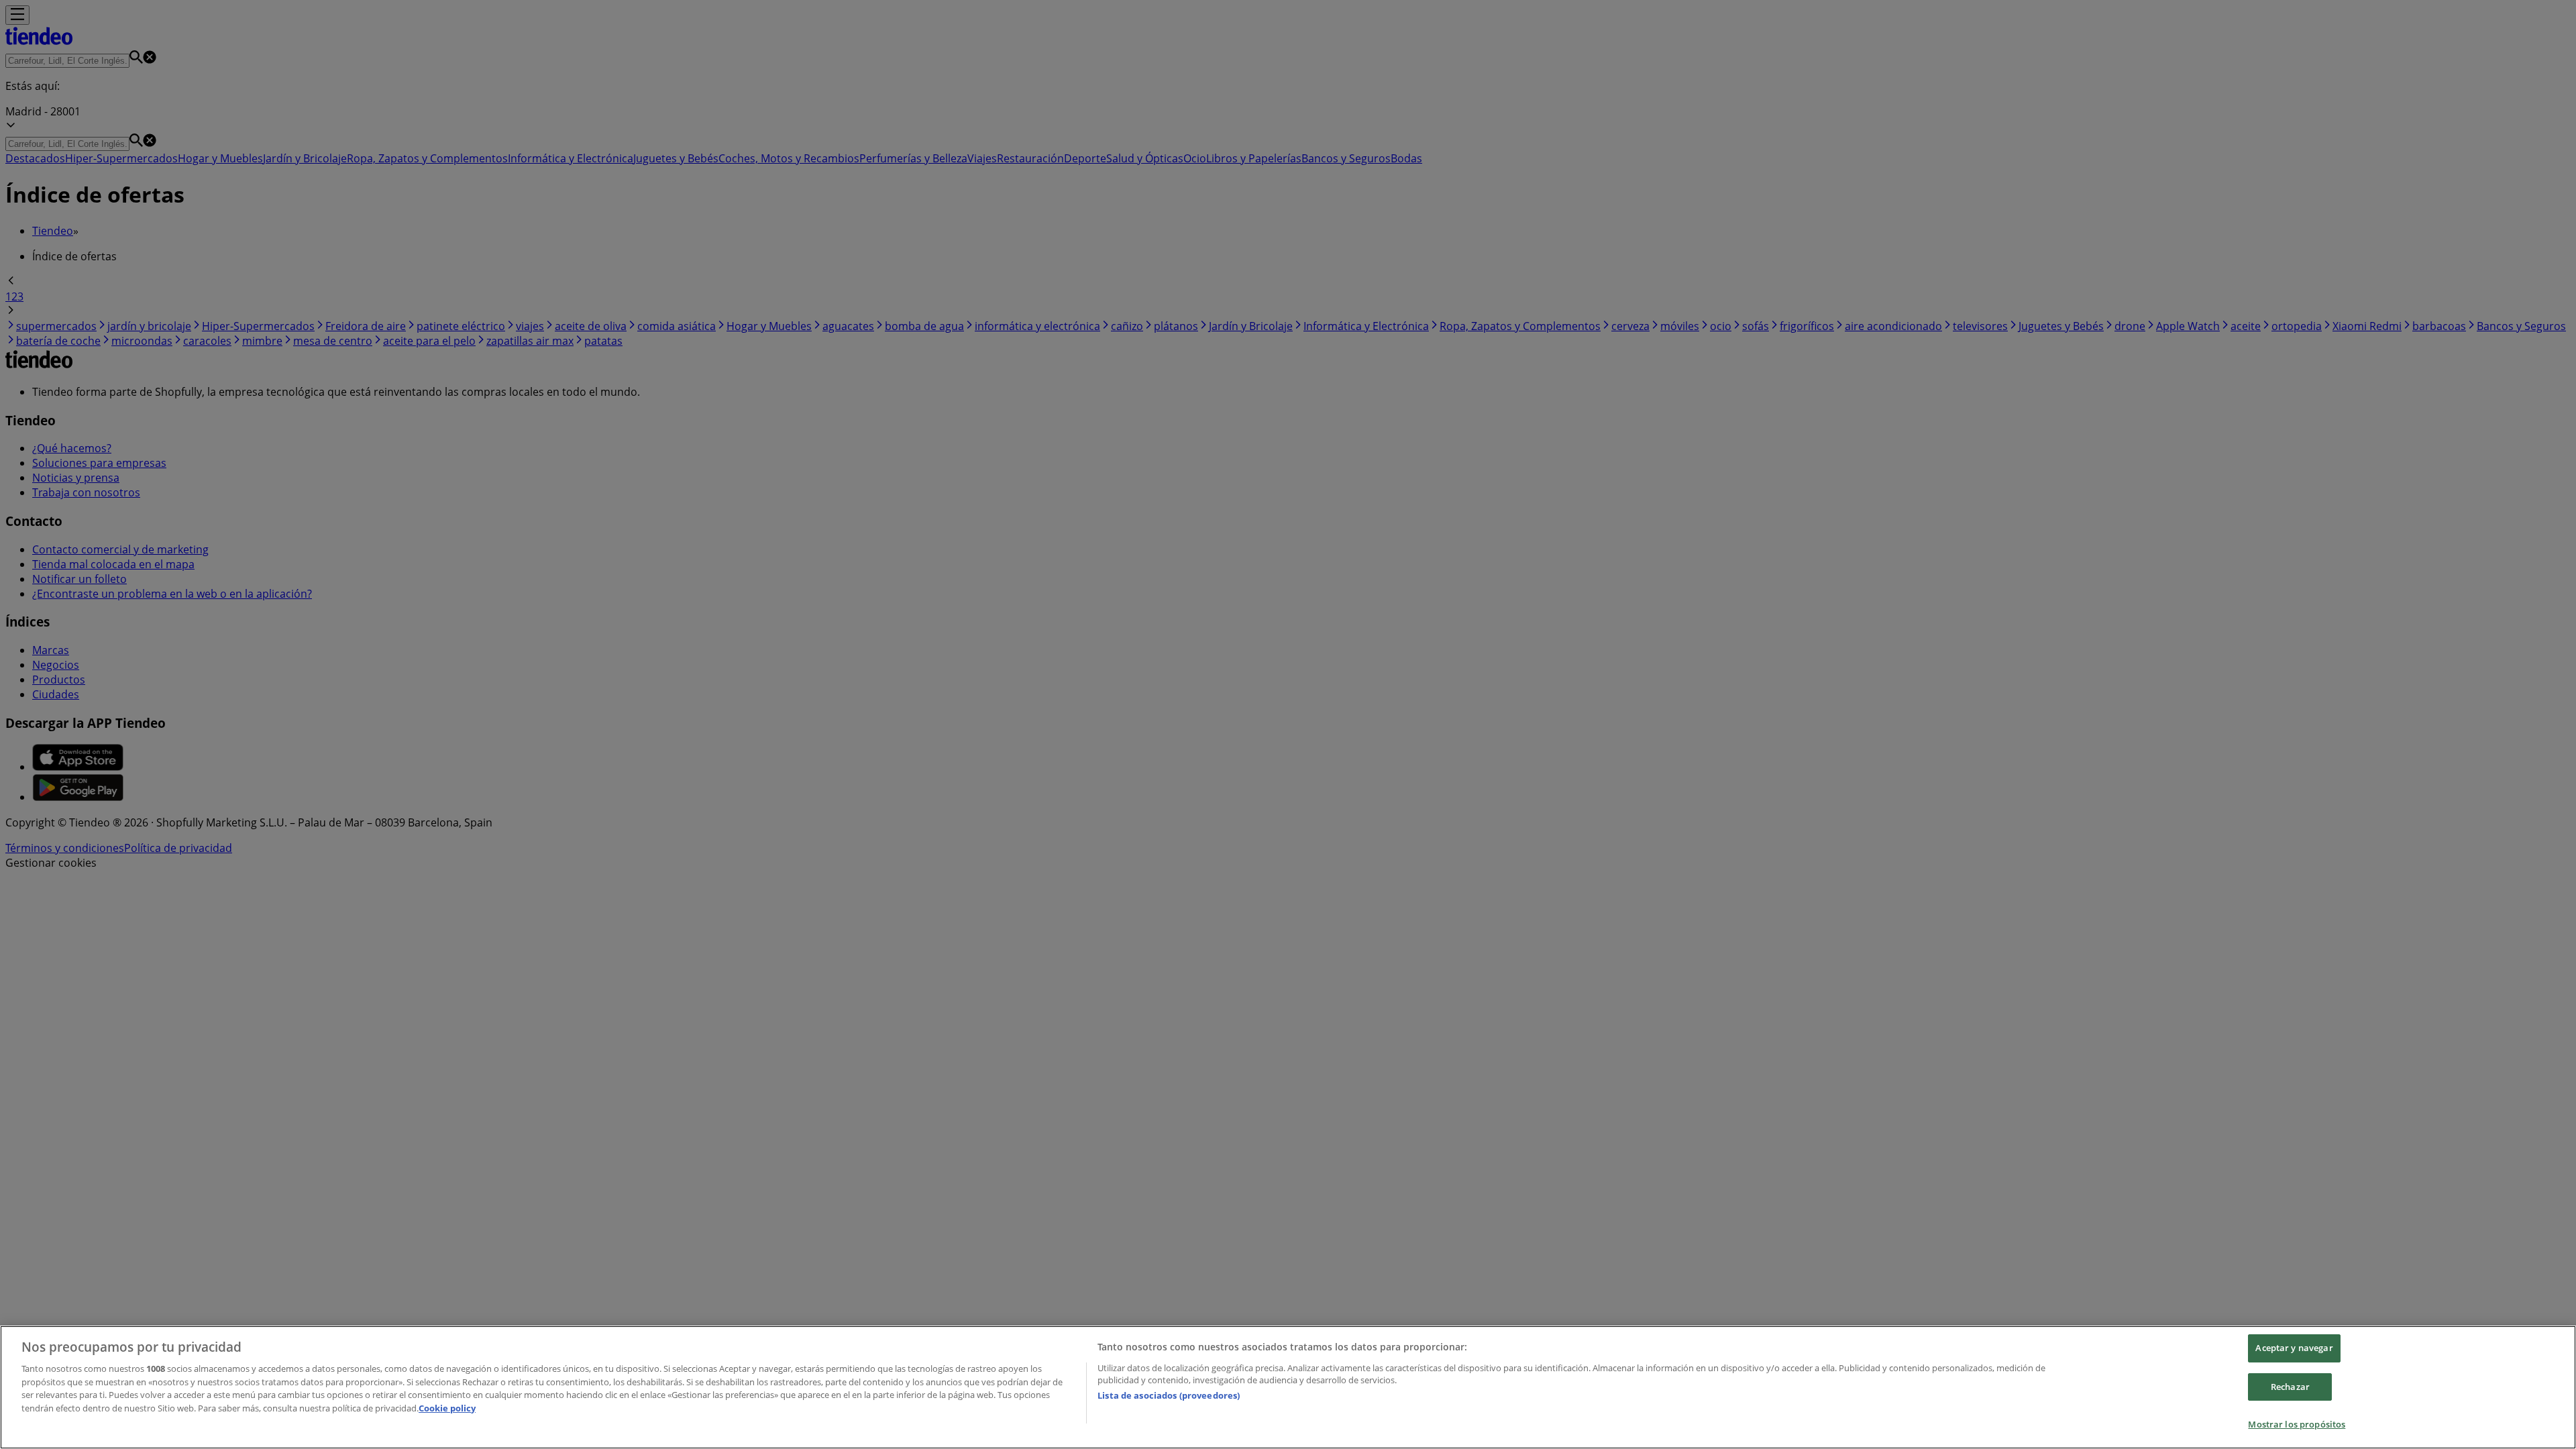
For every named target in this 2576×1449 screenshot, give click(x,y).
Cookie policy (447, 1408)
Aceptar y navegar (2294, 1348)
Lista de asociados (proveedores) (1169, 1395)
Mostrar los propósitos (2297, 1424)
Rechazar (2290, 1387)
